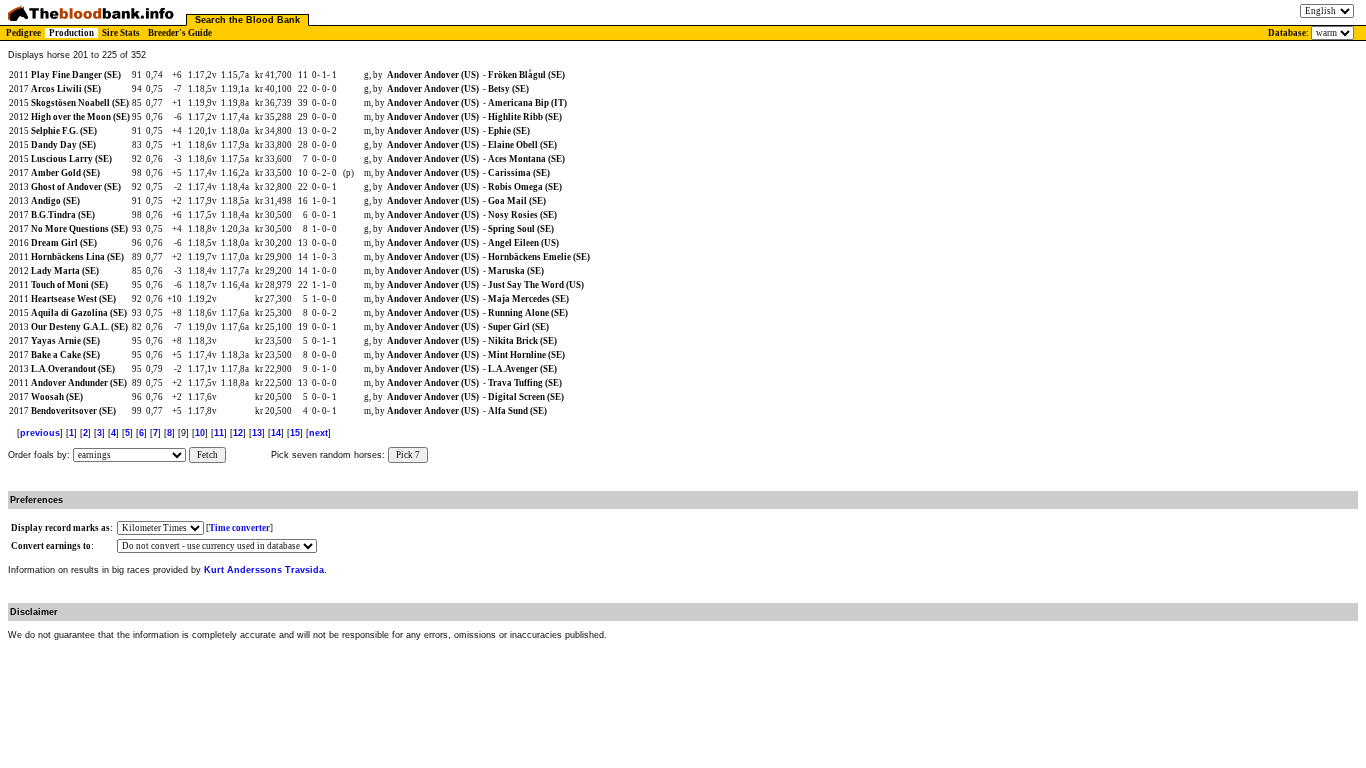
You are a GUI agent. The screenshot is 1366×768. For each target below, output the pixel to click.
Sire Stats (121, 33)
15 (295, 433)
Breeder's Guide (180, 33)
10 (200, 433)
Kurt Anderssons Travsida (264, 570)
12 (238, 433)
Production (71, 33)
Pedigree (23, 33)
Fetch (207, 455)
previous (40, 433)
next (318, 433)
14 (276, 433)
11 (219, 433)
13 (257, 433)
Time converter (239, 528)
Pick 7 (408, 455)
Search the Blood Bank (247, 20)
